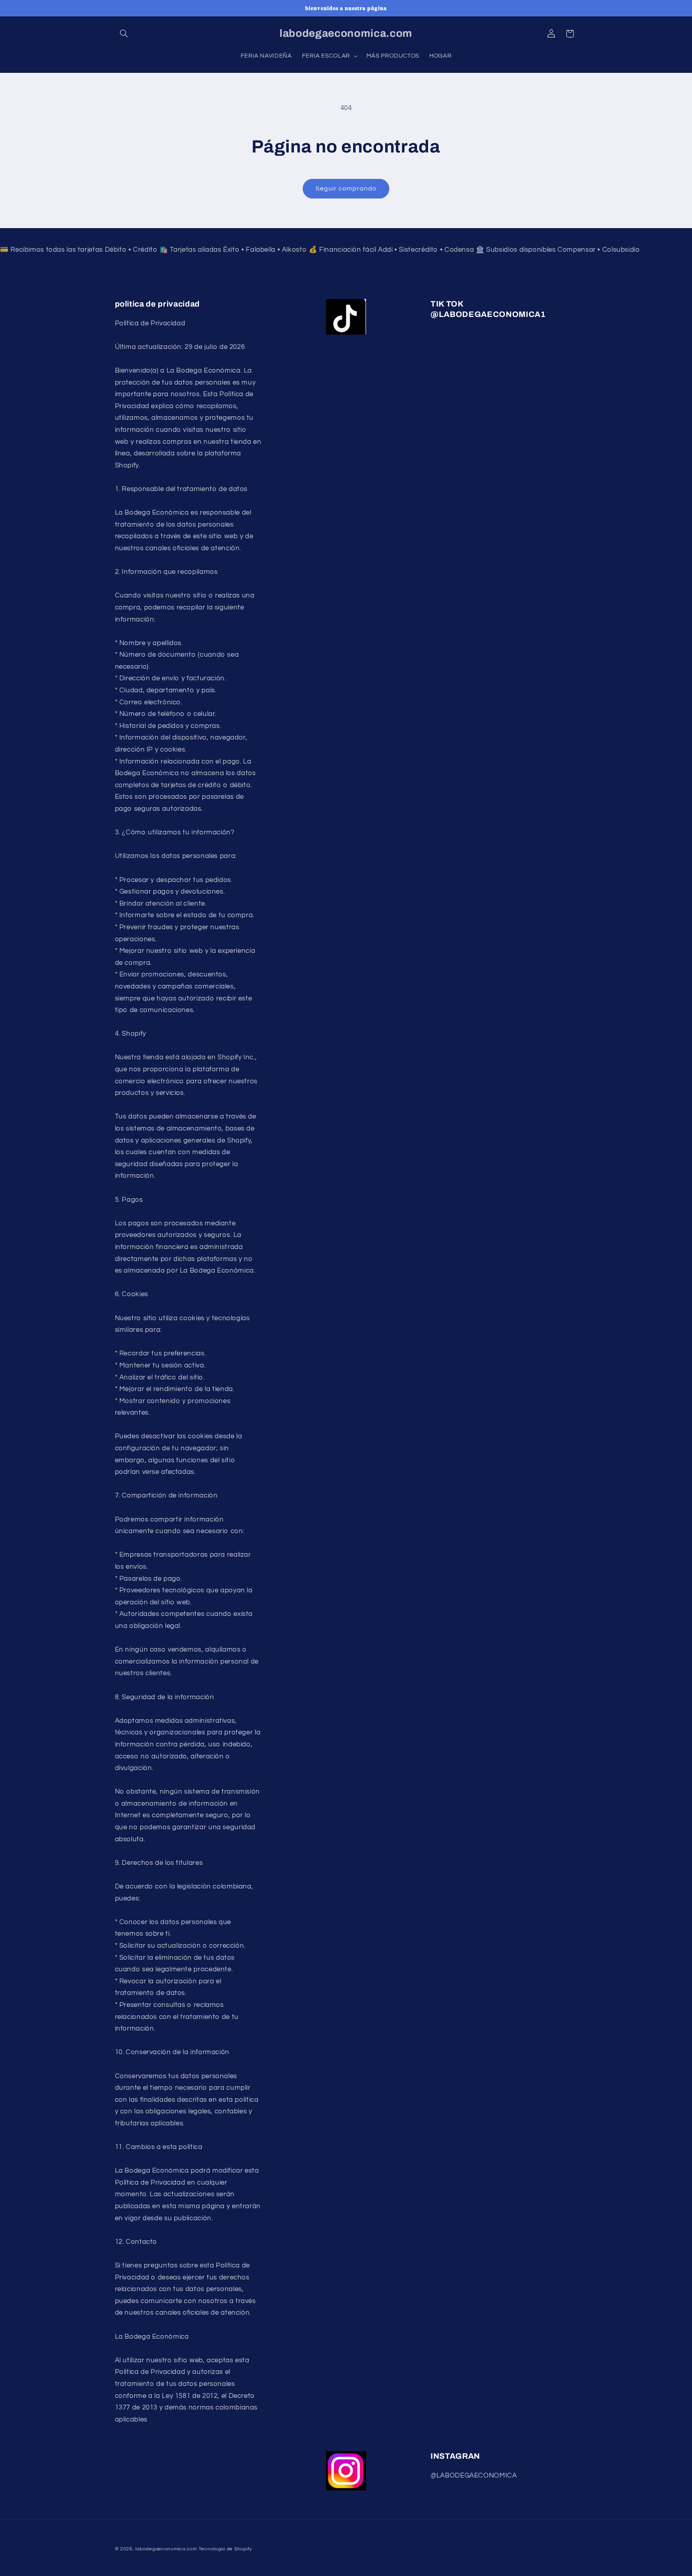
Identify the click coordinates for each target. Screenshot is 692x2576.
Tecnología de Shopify (225, 2549)
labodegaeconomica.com (166, 2549)
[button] (124, 34)
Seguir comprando (346, 188)
